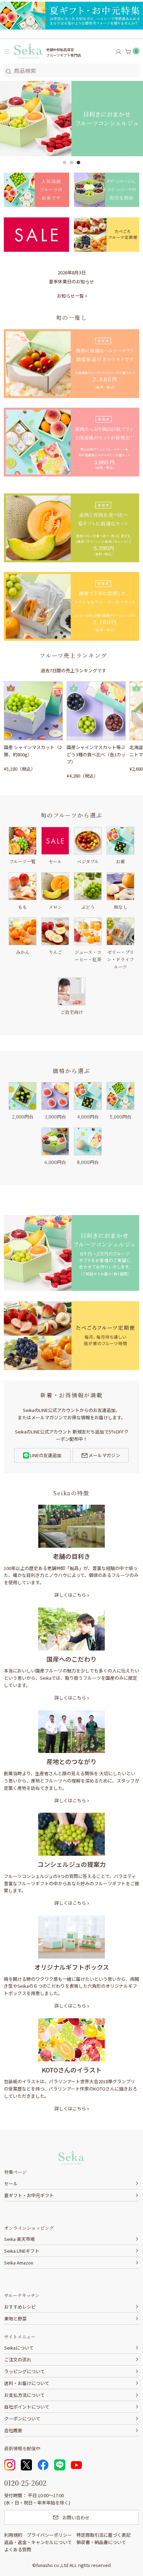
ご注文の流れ (18, 2359)
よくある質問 (18, 2549)
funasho (44, 2565)
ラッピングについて (24, 2371)
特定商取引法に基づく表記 (103, 2535)
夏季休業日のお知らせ (71, 281)
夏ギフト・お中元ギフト (29, 2195)
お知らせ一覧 (70, 296)
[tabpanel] (71, 118)
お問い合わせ (76, 2517)
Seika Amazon (19, 2263)
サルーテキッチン (22, 2295)
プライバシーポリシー (49, 2535)
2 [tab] (71, 163)
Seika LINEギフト (22, 2251)
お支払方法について (24, 2395)
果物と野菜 (15, 2319)
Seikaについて (19, 2348)
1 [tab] (65, 163)
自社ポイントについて (27, 2407)
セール (11, 2183)
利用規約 (13, 2535)
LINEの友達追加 (46, 1455)
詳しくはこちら (70, 1595)
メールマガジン (104, 1455)
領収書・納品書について (101, 2542)
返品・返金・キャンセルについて (38, 2542)
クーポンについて (22, 2419)
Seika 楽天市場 (19, 2239)
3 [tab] (78, 163)
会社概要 (13, 2430)
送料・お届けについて (27, 2383)
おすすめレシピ (20, 2307)
